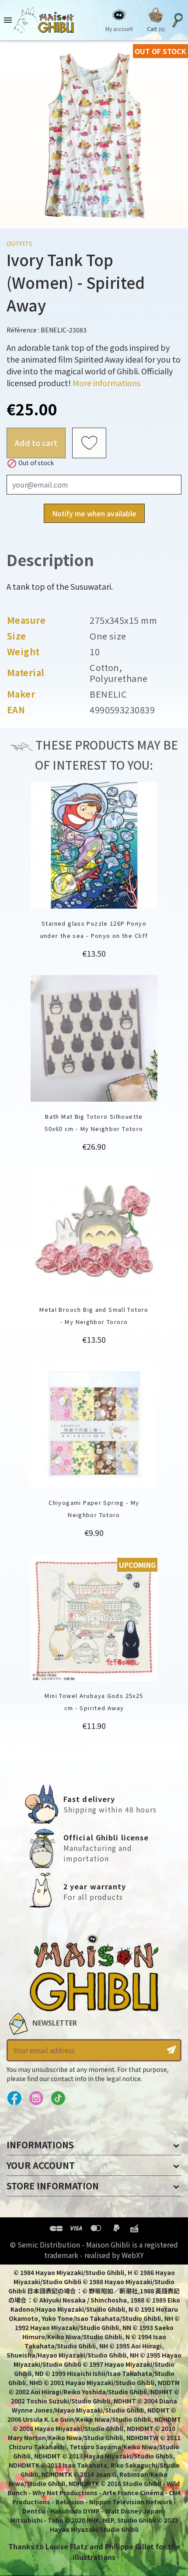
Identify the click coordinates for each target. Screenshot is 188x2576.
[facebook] (14, 2099)
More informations (106, 383)
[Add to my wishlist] (89, 443)
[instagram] (36, 2099)
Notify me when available (94, 513)
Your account (41, 2165)
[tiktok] (58, 2099)
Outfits (19, 244)
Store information (53, 2186)
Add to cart (36, 443)
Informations (40, 2145)
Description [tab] (50, 559)
